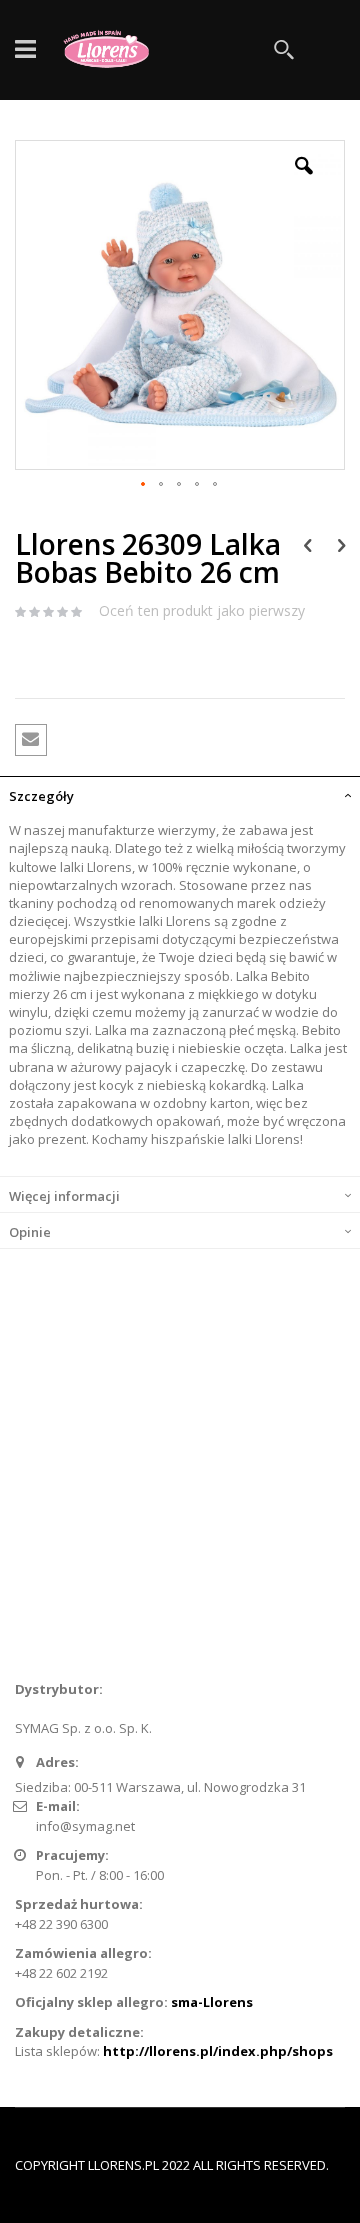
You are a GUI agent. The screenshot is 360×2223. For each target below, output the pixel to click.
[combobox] (200, 50)
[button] (304, 181)
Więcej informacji (64, 1196)
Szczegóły (41, 796)
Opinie (30, 1232)
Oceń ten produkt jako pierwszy (202, 610)
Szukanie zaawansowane (107, 1562)
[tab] (180, 794)
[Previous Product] (307, 544)
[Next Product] (341, 544)
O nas (46, 1496)
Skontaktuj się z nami (92, 1529)
